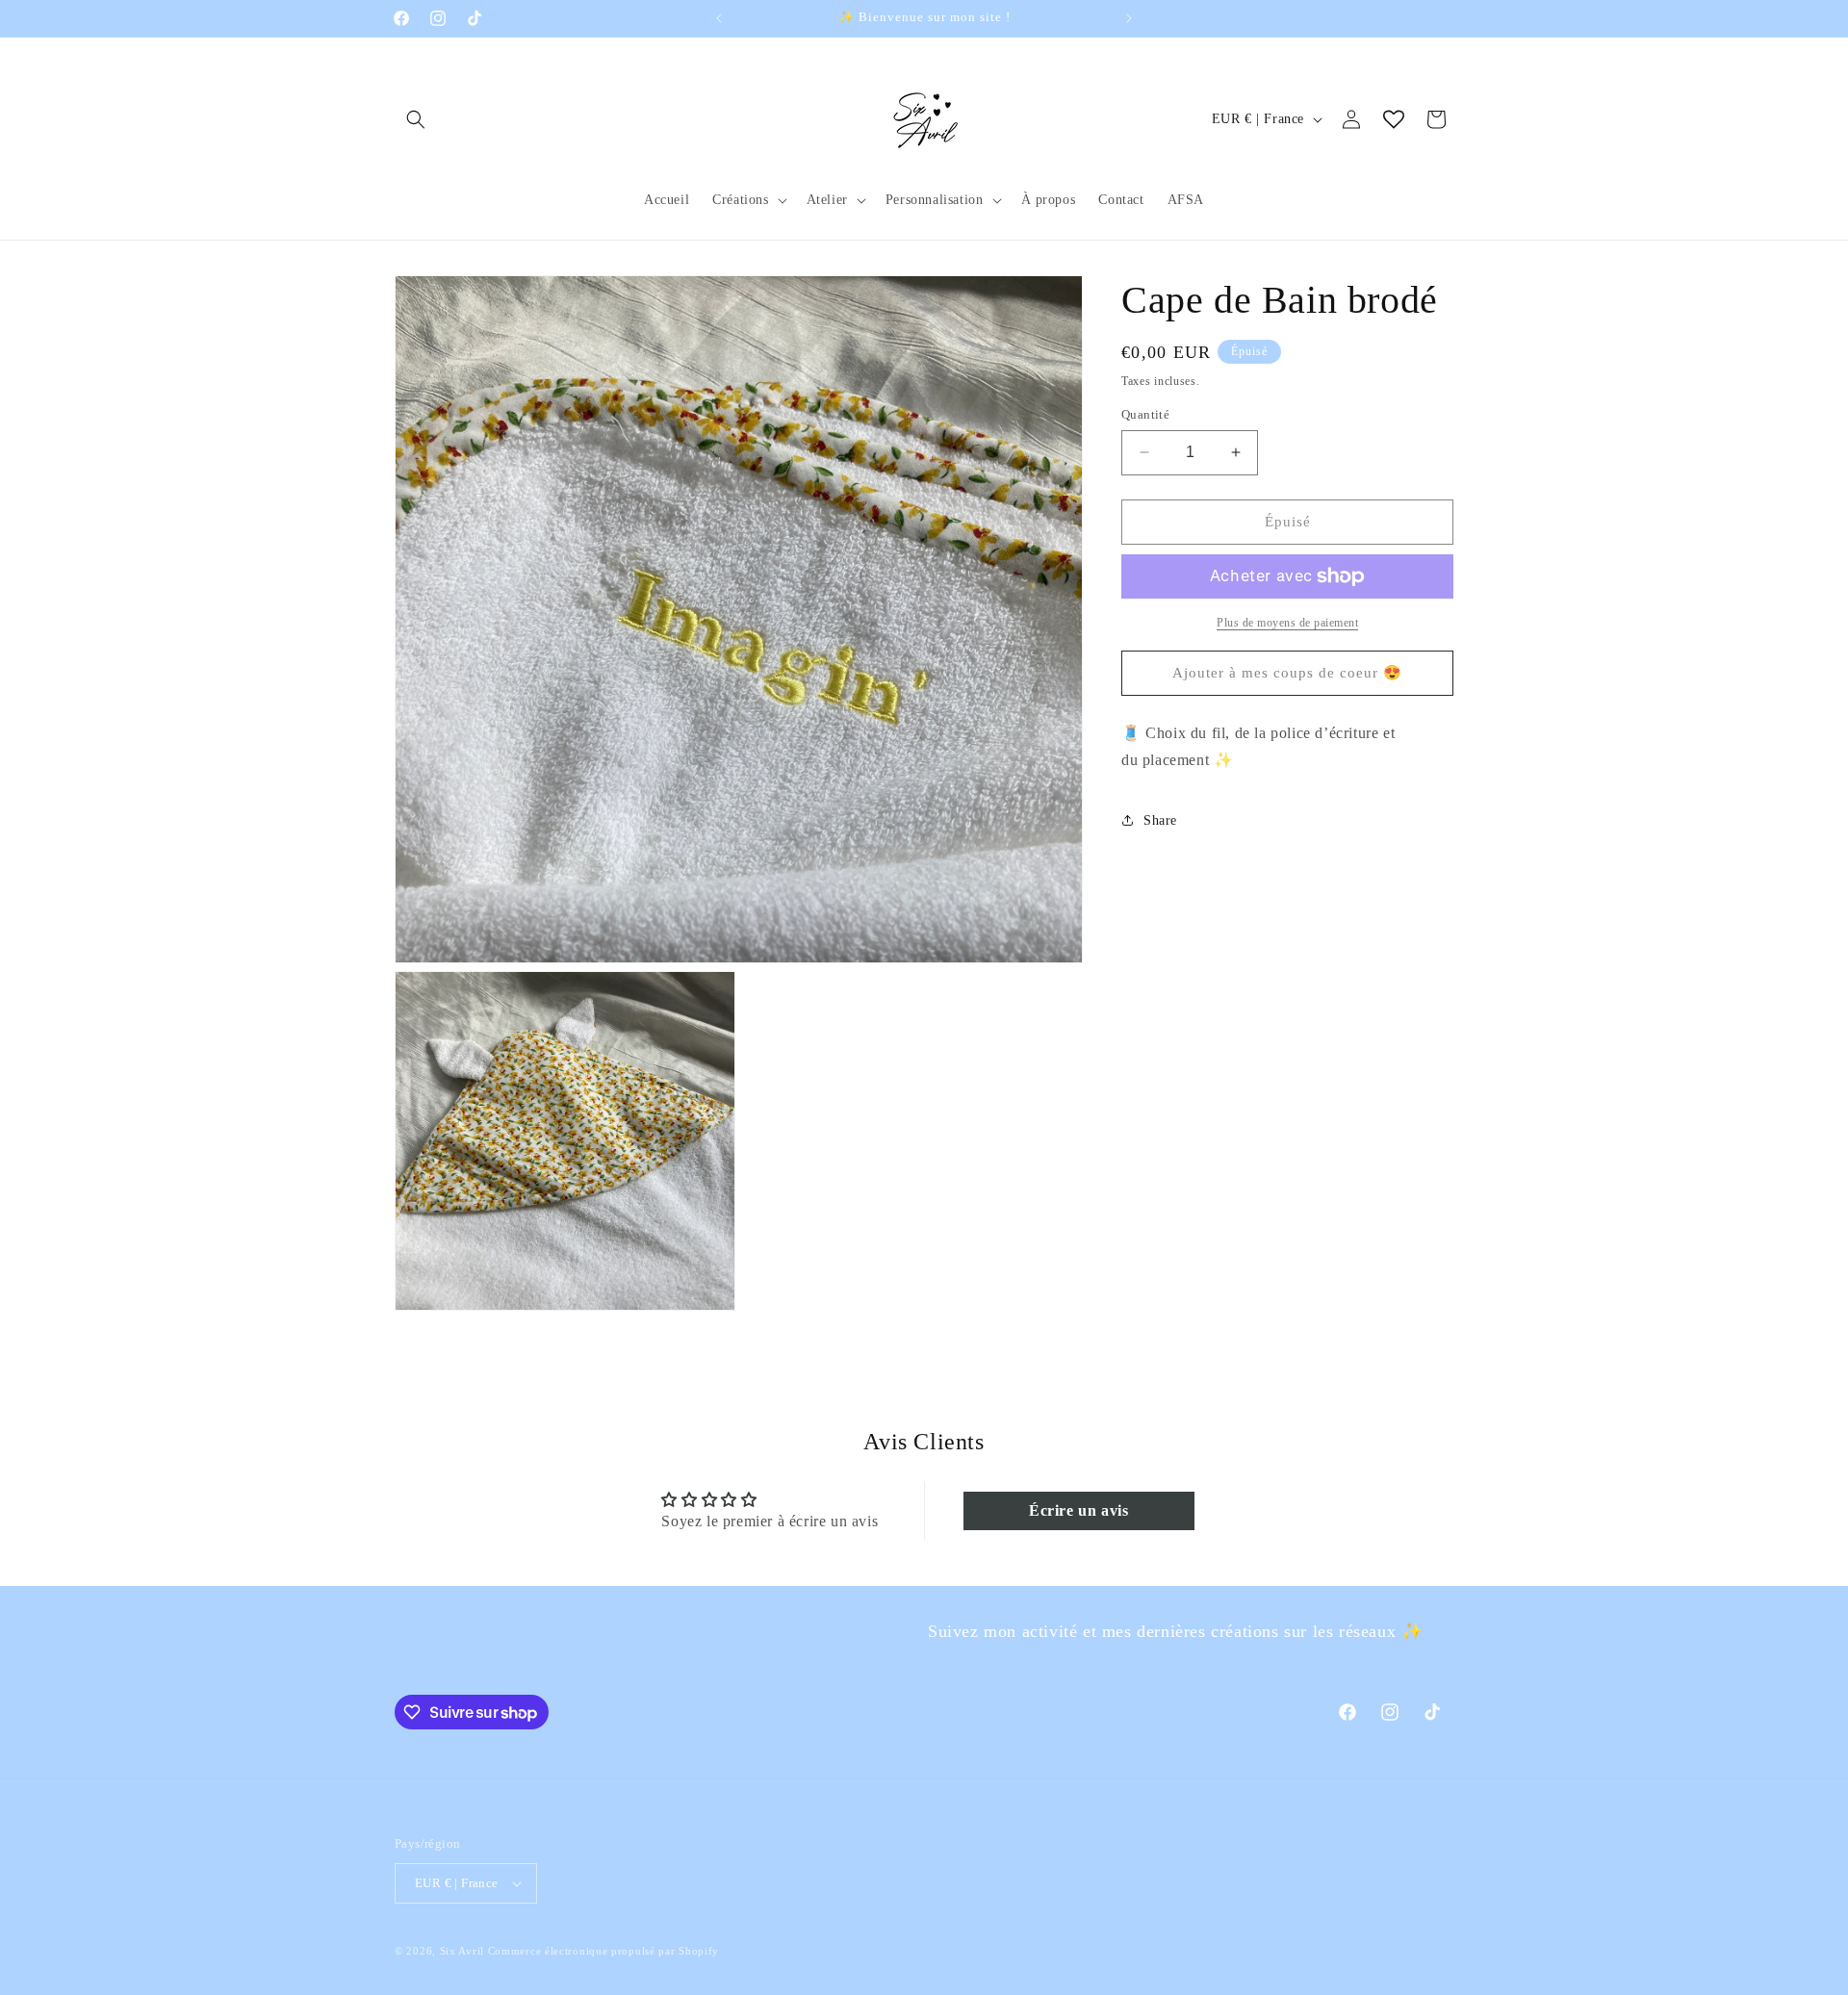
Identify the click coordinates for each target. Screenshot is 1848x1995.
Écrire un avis (1078, 1510)
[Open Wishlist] (1394, 119)
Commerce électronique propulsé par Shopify (603, 1951)
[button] (416, 119)
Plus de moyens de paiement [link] (1287, 623)
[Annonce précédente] (719, 18)
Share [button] (1160, 820)
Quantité (1145, 414)
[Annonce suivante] (1129, 18)
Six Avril (462, 1951)
